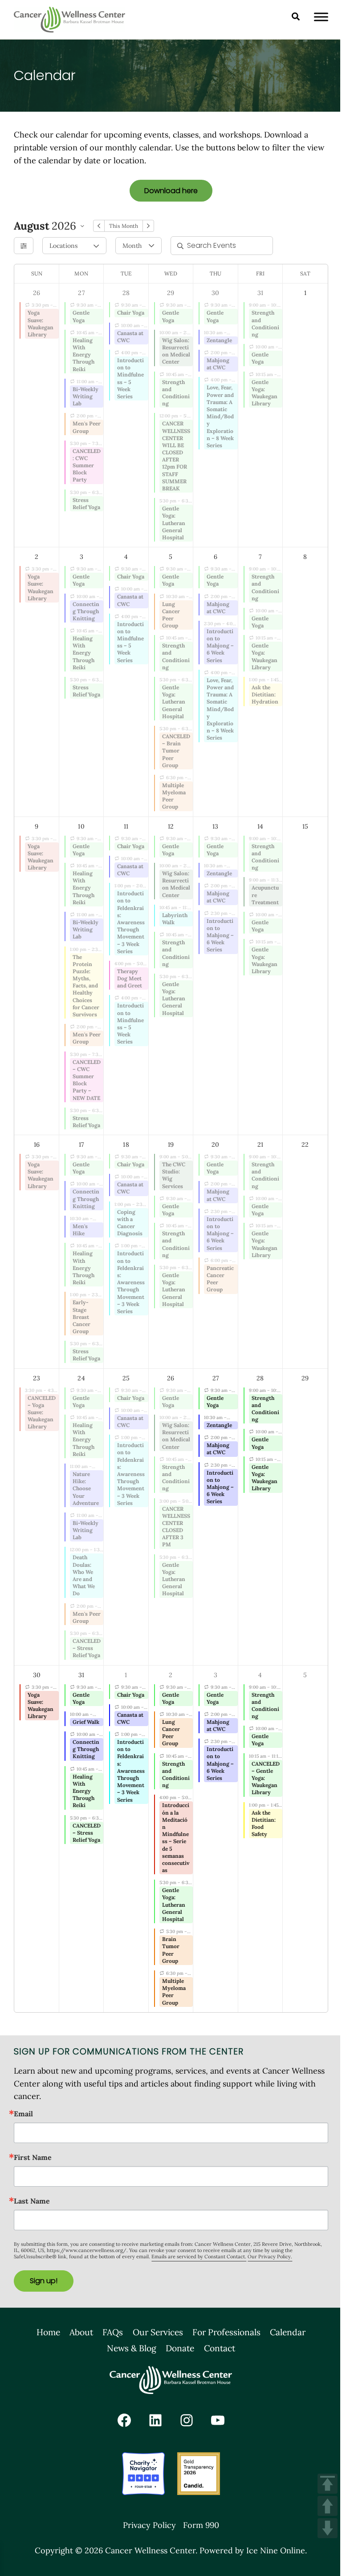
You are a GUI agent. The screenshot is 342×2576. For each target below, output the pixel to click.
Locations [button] (63, 246)
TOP (328, 2484)
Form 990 (201, 2525)
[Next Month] (148, 226)
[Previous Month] (99, 226)
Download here (171, 191)
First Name (33, 2157)
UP (328, 2506)
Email (23, 2114)
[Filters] (24, 246)
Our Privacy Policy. (270, 2257)
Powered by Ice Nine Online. (253, 2550)
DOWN (328, 2528)
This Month (123, 226)
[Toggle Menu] (321, 17)
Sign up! (44, 2281)
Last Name (32, 2201)
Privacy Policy (149, 2525)
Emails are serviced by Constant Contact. (199, 2257)
